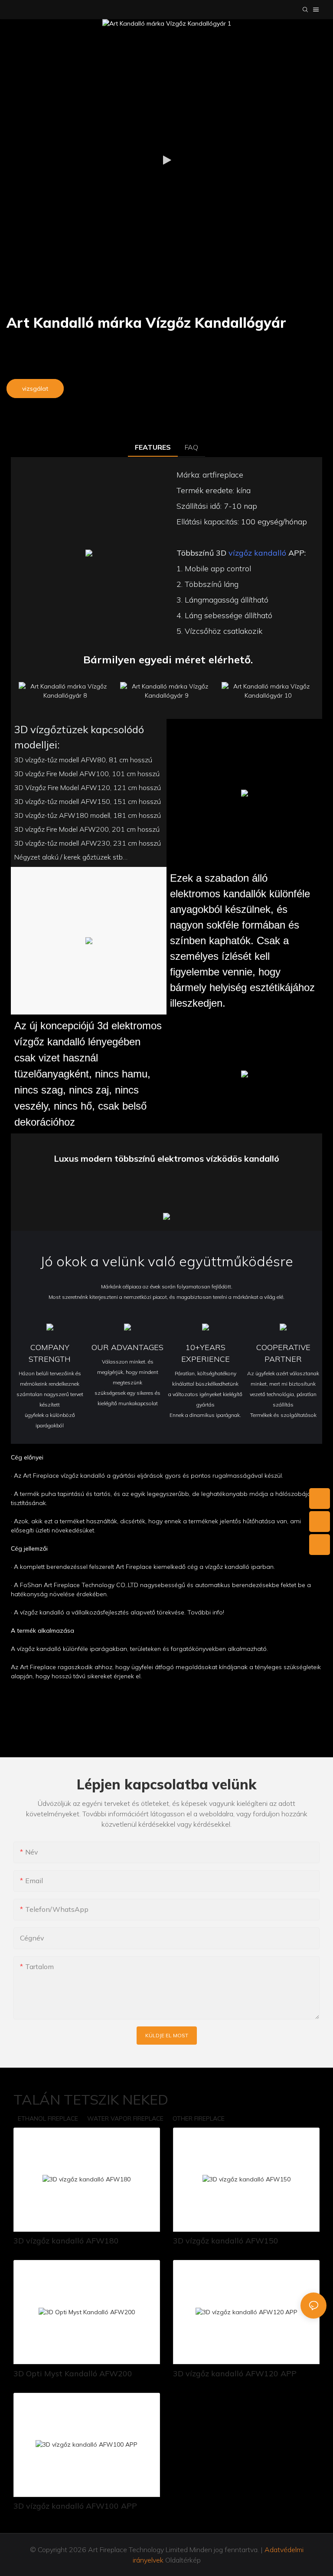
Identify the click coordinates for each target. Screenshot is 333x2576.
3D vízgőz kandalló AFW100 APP (75, 2506)
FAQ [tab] (191, 447)
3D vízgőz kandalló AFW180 (66, 2241)
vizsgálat (35, 389)
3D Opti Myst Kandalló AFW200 (73, 2373)
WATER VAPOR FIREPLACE (125, 2118)
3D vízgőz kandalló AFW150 (226, 2241)
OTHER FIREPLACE (199, 2118)
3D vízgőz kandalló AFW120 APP (235, 2373)
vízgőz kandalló (257, 553)
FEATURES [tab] (153, 447)
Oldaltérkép (182, 2560)
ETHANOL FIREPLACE (48, 2118)
